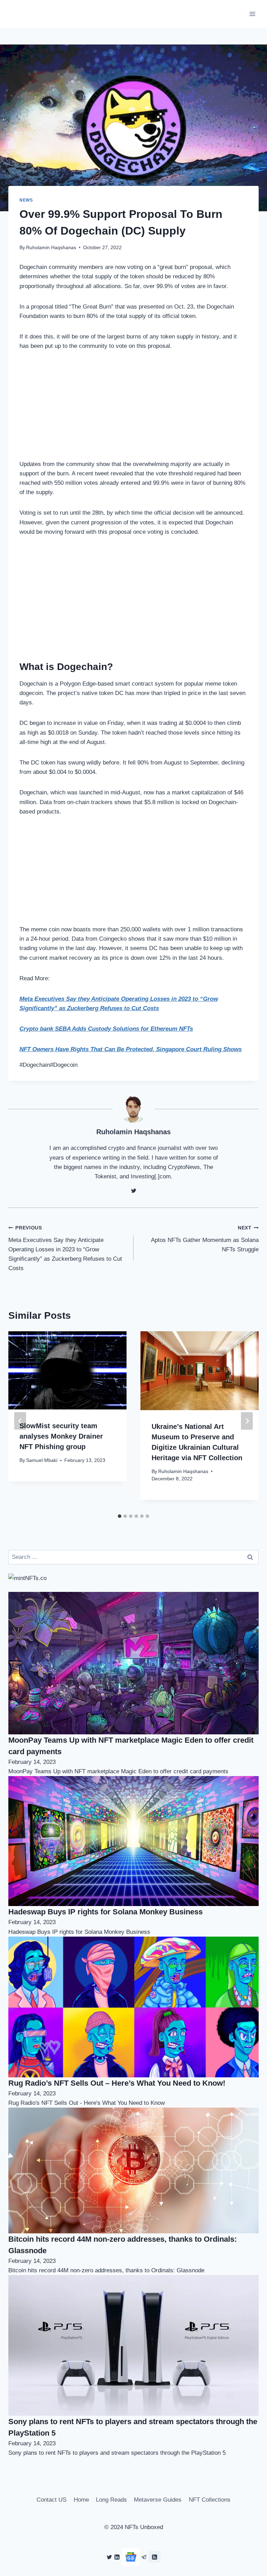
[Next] (247, 1421)
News (26, 200)
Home (81, 2500)
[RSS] (155, 2557)
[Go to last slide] (20, 1421)
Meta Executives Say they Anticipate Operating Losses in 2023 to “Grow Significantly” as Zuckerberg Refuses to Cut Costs (65, 1248)
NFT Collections (210, 2500)
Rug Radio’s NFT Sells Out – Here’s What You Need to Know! (117, 2083)
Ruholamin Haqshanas (51, 248)
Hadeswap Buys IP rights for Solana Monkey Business (106, 1912)
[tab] (120, 1516)
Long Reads (111, 2500)
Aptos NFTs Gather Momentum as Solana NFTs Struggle (205, 1239)
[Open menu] (252, 14)
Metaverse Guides (158, 2500)
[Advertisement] (133, 411)
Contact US (51, 2500)
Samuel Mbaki (42, 1460)
